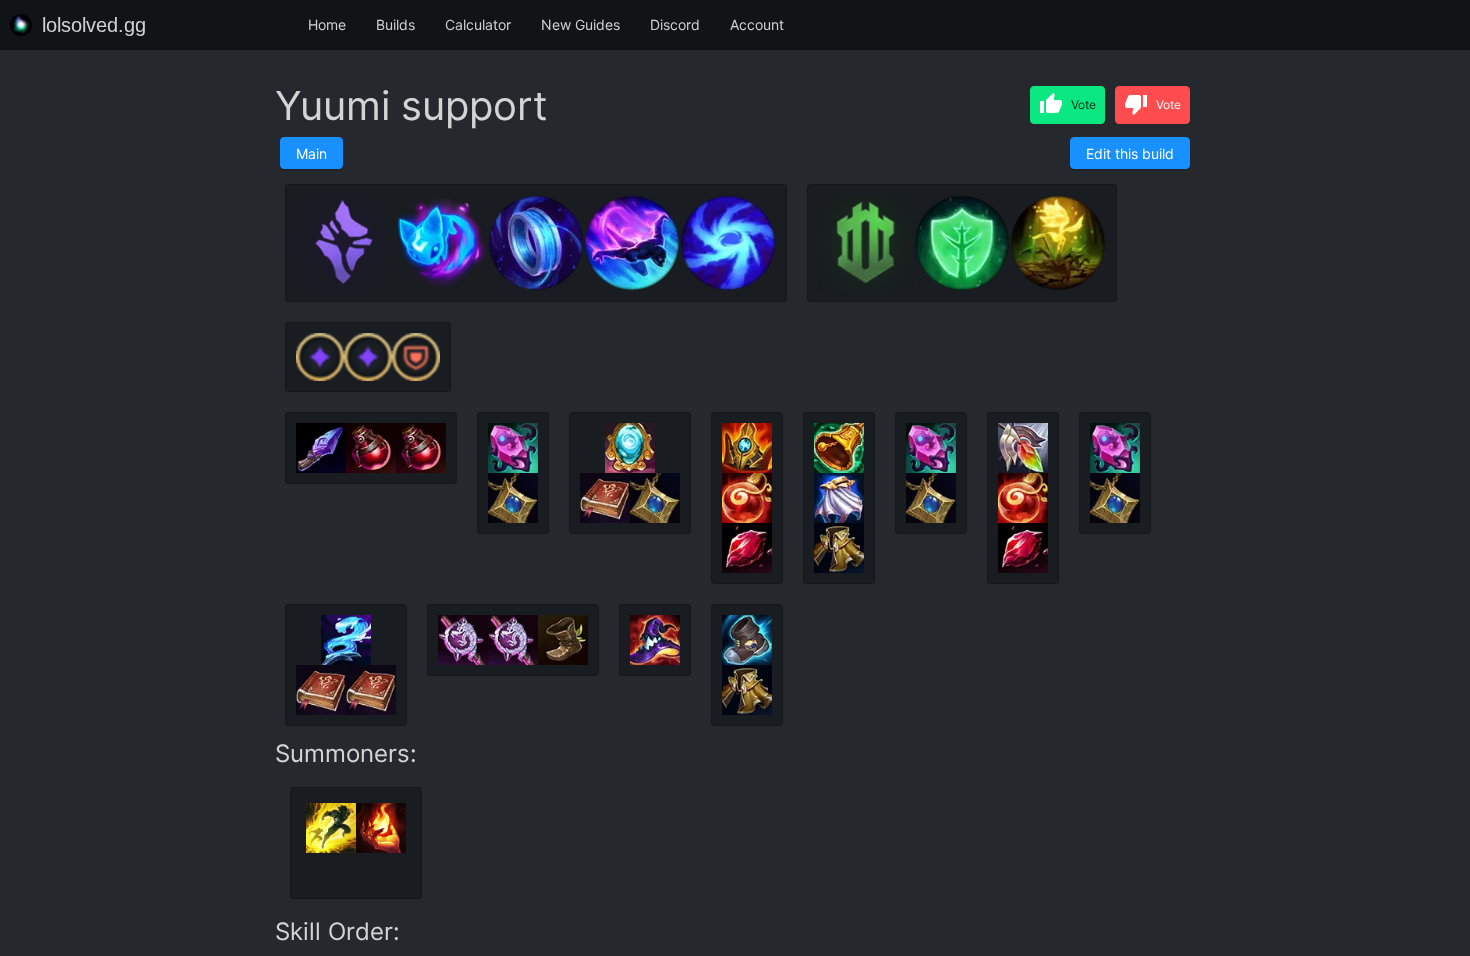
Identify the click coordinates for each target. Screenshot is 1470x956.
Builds (395, 24)
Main (311, 153)
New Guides (580, 24)
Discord (675, 24)
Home (327, 24)
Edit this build (1130, 153)
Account (757, 24)
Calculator (478, 24)
